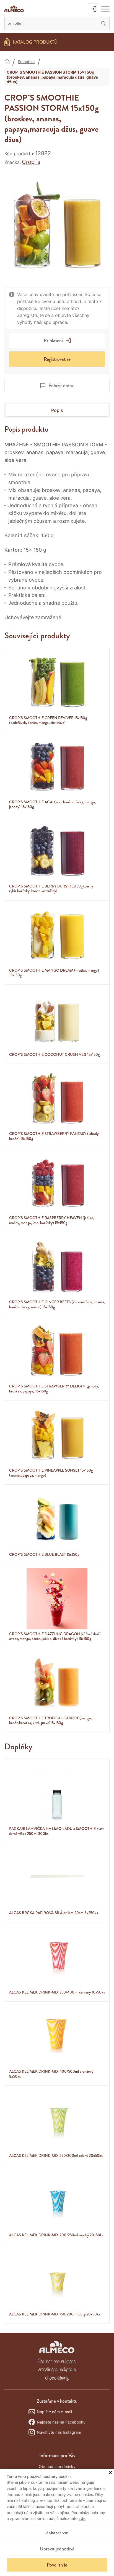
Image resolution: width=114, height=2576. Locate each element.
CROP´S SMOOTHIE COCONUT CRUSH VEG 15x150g (54, 1054)
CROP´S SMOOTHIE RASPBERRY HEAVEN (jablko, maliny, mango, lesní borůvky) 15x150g (52, 1220)
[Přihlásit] (94, 9)
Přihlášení (53, 341)
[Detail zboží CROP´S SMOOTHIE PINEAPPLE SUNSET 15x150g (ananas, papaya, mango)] (57, 1435)
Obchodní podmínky (57, 2466)
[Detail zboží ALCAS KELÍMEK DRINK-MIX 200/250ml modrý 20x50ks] (57, 2200)
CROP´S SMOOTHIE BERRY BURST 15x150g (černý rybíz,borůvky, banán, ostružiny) (51, 889)
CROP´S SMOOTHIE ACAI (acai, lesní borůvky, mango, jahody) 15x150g (52, 804)
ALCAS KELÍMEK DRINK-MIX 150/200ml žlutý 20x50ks (55, 2314)
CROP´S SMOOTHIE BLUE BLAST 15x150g (44, 1554)
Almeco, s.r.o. (7, 62)
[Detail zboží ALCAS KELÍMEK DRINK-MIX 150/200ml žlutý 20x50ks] (57, 2279)
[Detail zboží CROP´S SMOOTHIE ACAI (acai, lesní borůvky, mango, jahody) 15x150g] (57, 767)
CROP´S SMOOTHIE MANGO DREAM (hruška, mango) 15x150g (54, 973)
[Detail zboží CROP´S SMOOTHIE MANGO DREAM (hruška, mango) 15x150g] (57, 935)
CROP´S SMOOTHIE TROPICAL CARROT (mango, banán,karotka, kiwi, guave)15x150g (50, 1720)
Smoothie (26, 62)
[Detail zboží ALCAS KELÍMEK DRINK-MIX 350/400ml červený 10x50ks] (57, 1957)
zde (82, 2518)
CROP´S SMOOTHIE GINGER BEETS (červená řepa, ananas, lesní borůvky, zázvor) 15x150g (57, 1304)
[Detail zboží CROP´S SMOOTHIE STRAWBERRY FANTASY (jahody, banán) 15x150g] (57, 1099)
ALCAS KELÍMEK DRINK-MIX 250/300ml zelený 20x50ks (56, 2155)
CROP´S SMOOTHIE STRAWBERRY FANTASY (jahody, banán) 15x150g (54, 1136)
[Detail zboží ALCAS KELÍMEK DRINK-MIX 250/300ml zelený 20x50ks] (57, 2120)
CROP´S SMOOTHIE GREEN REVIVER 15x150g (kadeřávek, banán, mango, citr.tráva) (48, 720)
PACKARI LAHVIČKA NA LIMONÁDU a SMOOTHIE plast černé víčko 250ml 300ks (56, 1831)
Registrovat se (57, 359)
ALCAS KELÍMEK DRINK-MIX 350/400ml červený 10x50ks (57, 1992)
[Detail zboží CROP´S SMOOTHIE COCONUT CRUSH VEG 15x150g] (57, 1019)
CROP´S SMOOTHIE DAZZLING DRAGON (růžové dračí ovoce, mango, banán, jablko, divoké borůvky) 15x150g (55, 1636)
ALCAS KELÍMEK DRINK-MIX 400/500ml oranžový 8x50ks (51, 2074)
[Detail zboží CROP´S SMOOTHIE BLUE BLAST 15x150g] (57, 1519)
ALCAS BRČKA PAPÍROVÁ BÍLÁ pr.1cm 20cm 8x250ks (54, 1913)
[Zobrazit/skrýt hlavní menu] (105, 9)
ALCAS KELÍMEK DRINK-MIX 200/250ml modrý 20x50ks (56, 2235)
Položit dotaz (61, 386)
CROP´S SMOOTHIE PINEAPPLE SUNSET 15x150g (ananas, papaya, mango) (51, 1473)
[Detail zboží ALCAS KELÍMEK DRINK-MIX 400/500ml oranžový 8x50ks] (57, 2036)
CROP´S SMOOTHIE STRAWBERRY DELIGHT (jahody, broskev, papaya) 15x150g (54, 1389)
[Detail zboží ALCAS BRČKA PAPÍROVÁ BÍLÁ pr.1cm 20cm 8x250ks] (57, 1878)
